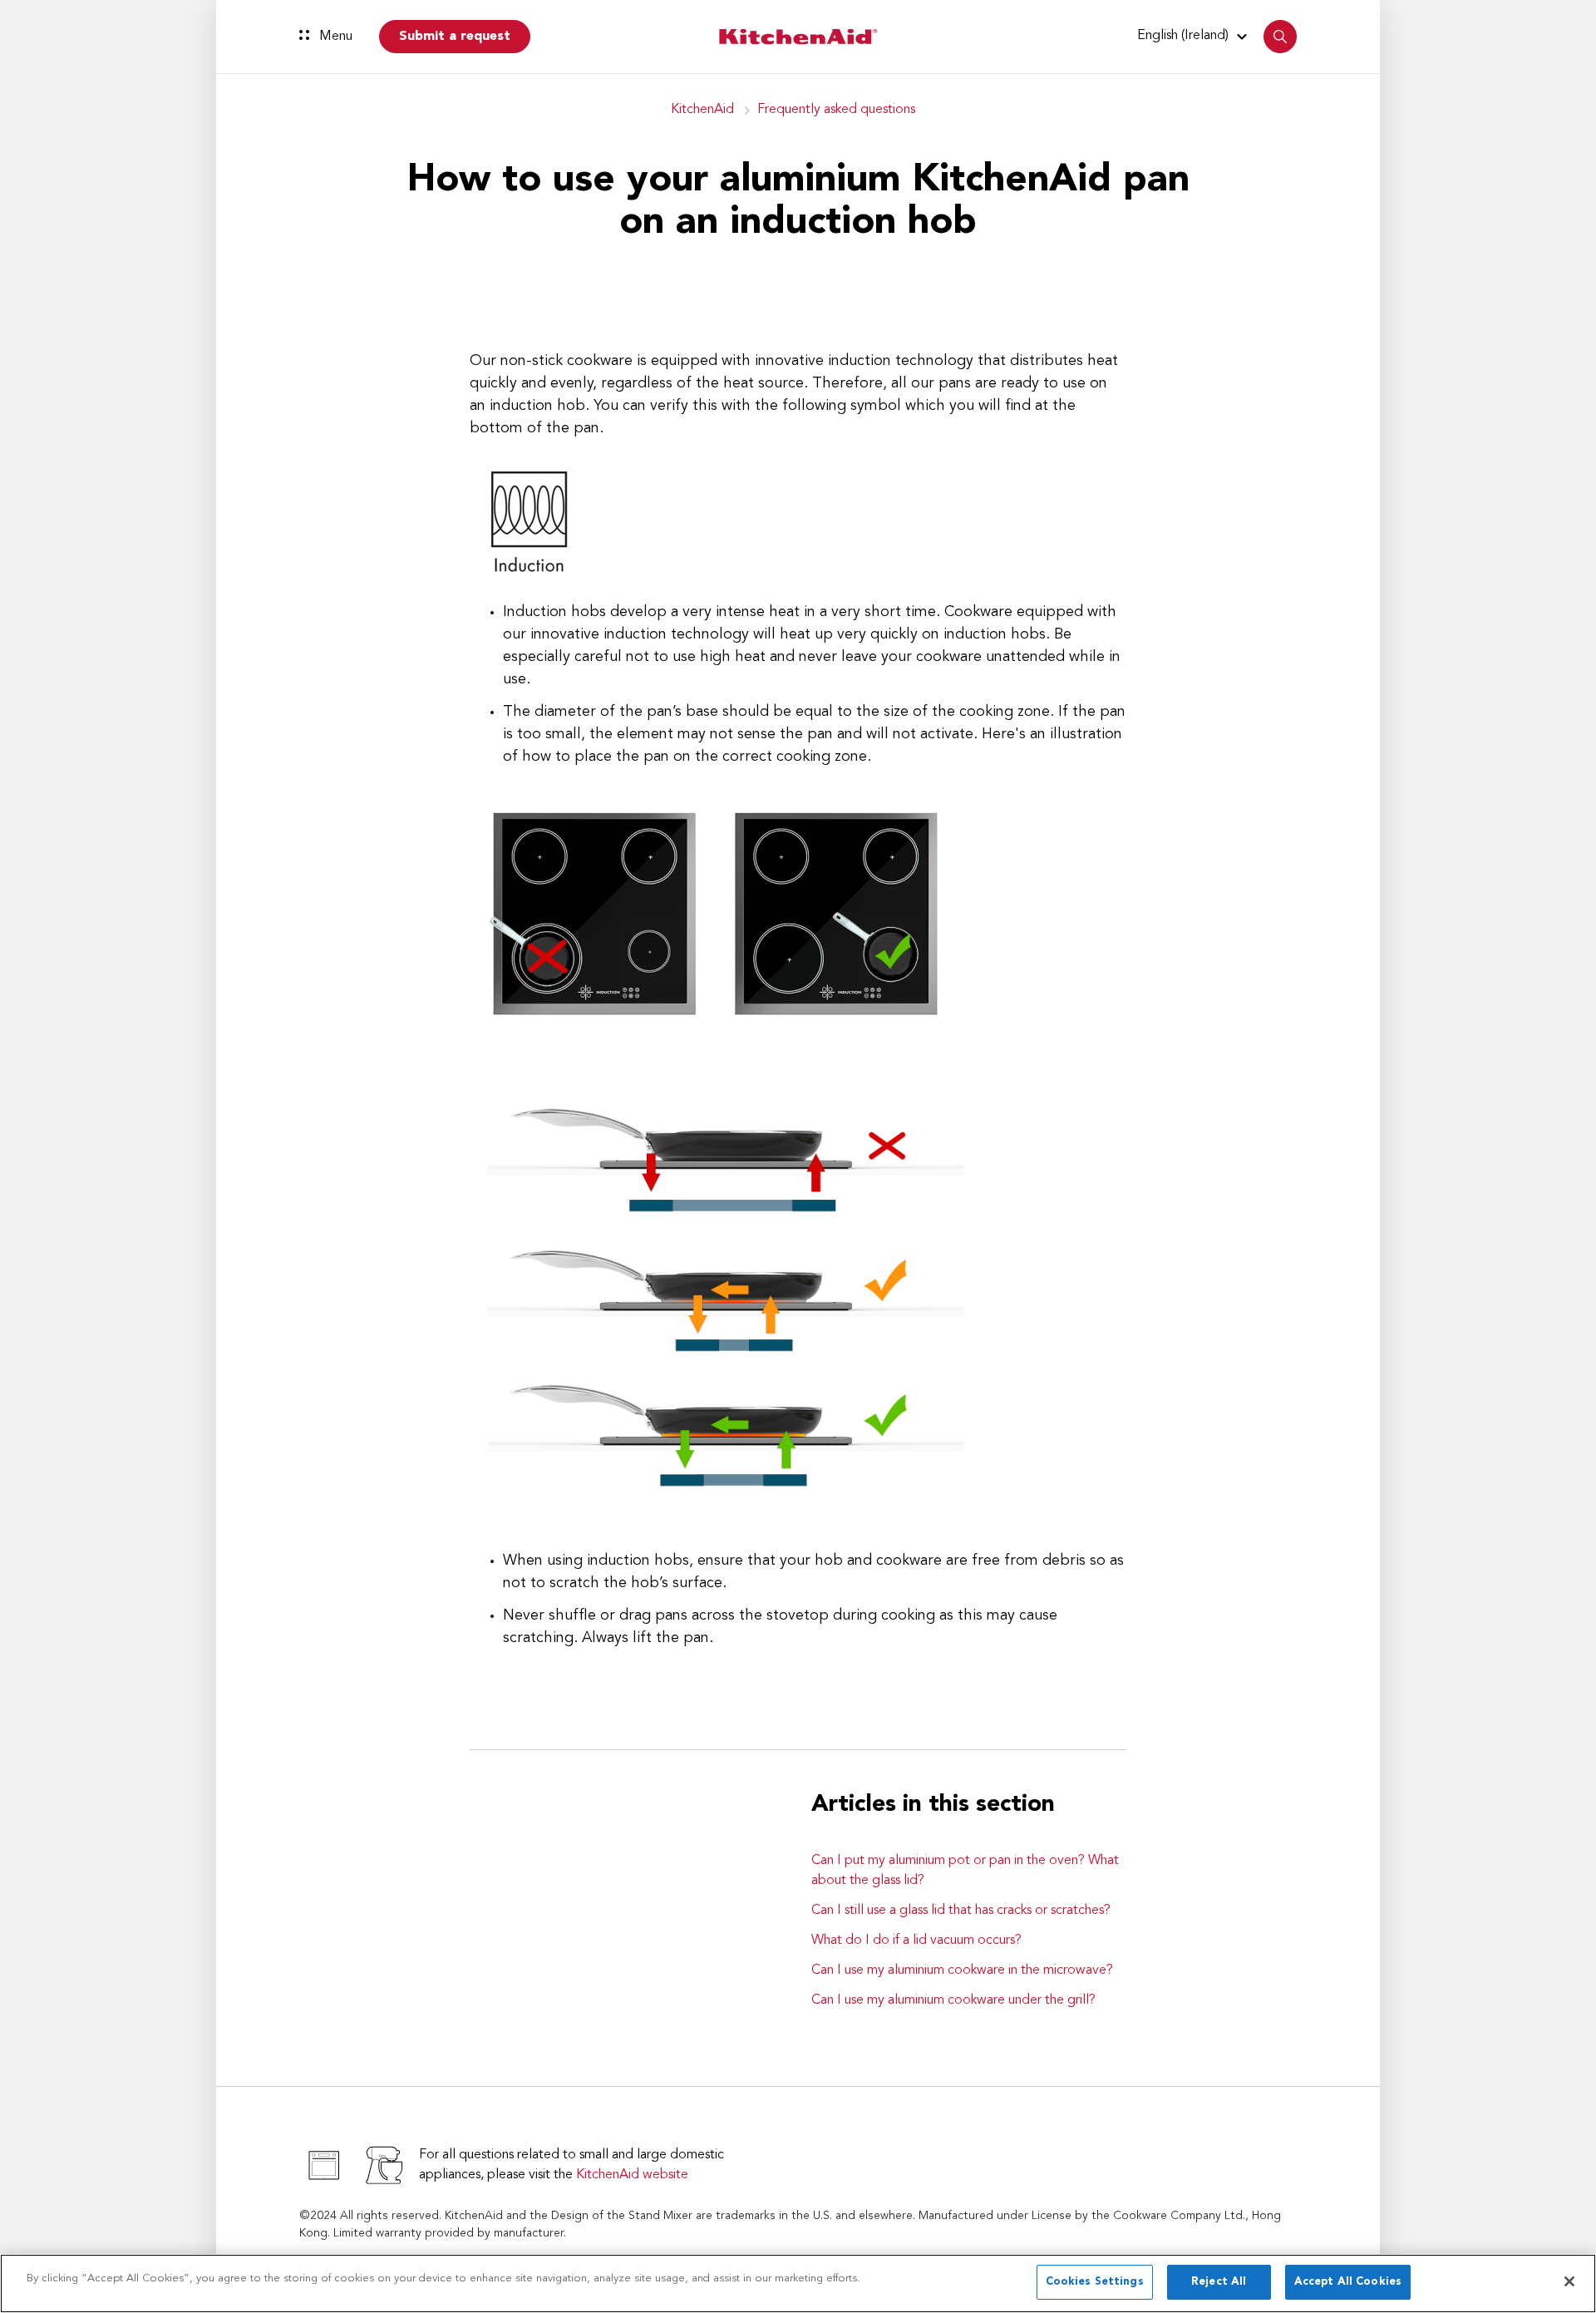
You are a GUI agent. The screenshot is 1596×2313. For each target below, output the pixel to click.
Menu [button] (334, 37)
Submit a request (455, 37)
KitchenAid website (632, 2175)
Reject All (1219, 2282)
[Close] (1569, 2281)
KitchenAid (702, 110)
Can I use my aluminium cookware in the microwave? (962, 1970)
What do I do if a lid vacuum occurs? (916, 1941)
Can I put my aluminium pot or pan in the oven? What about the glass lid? (965, 1871)
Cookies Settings (1095, 2282)
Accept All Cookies (1348, 2282)
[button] (1195, 36)
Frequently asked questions (836, 110)
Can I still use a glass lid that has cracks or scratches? (961, 1911)
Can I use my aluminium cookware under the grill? (953, 2000)
